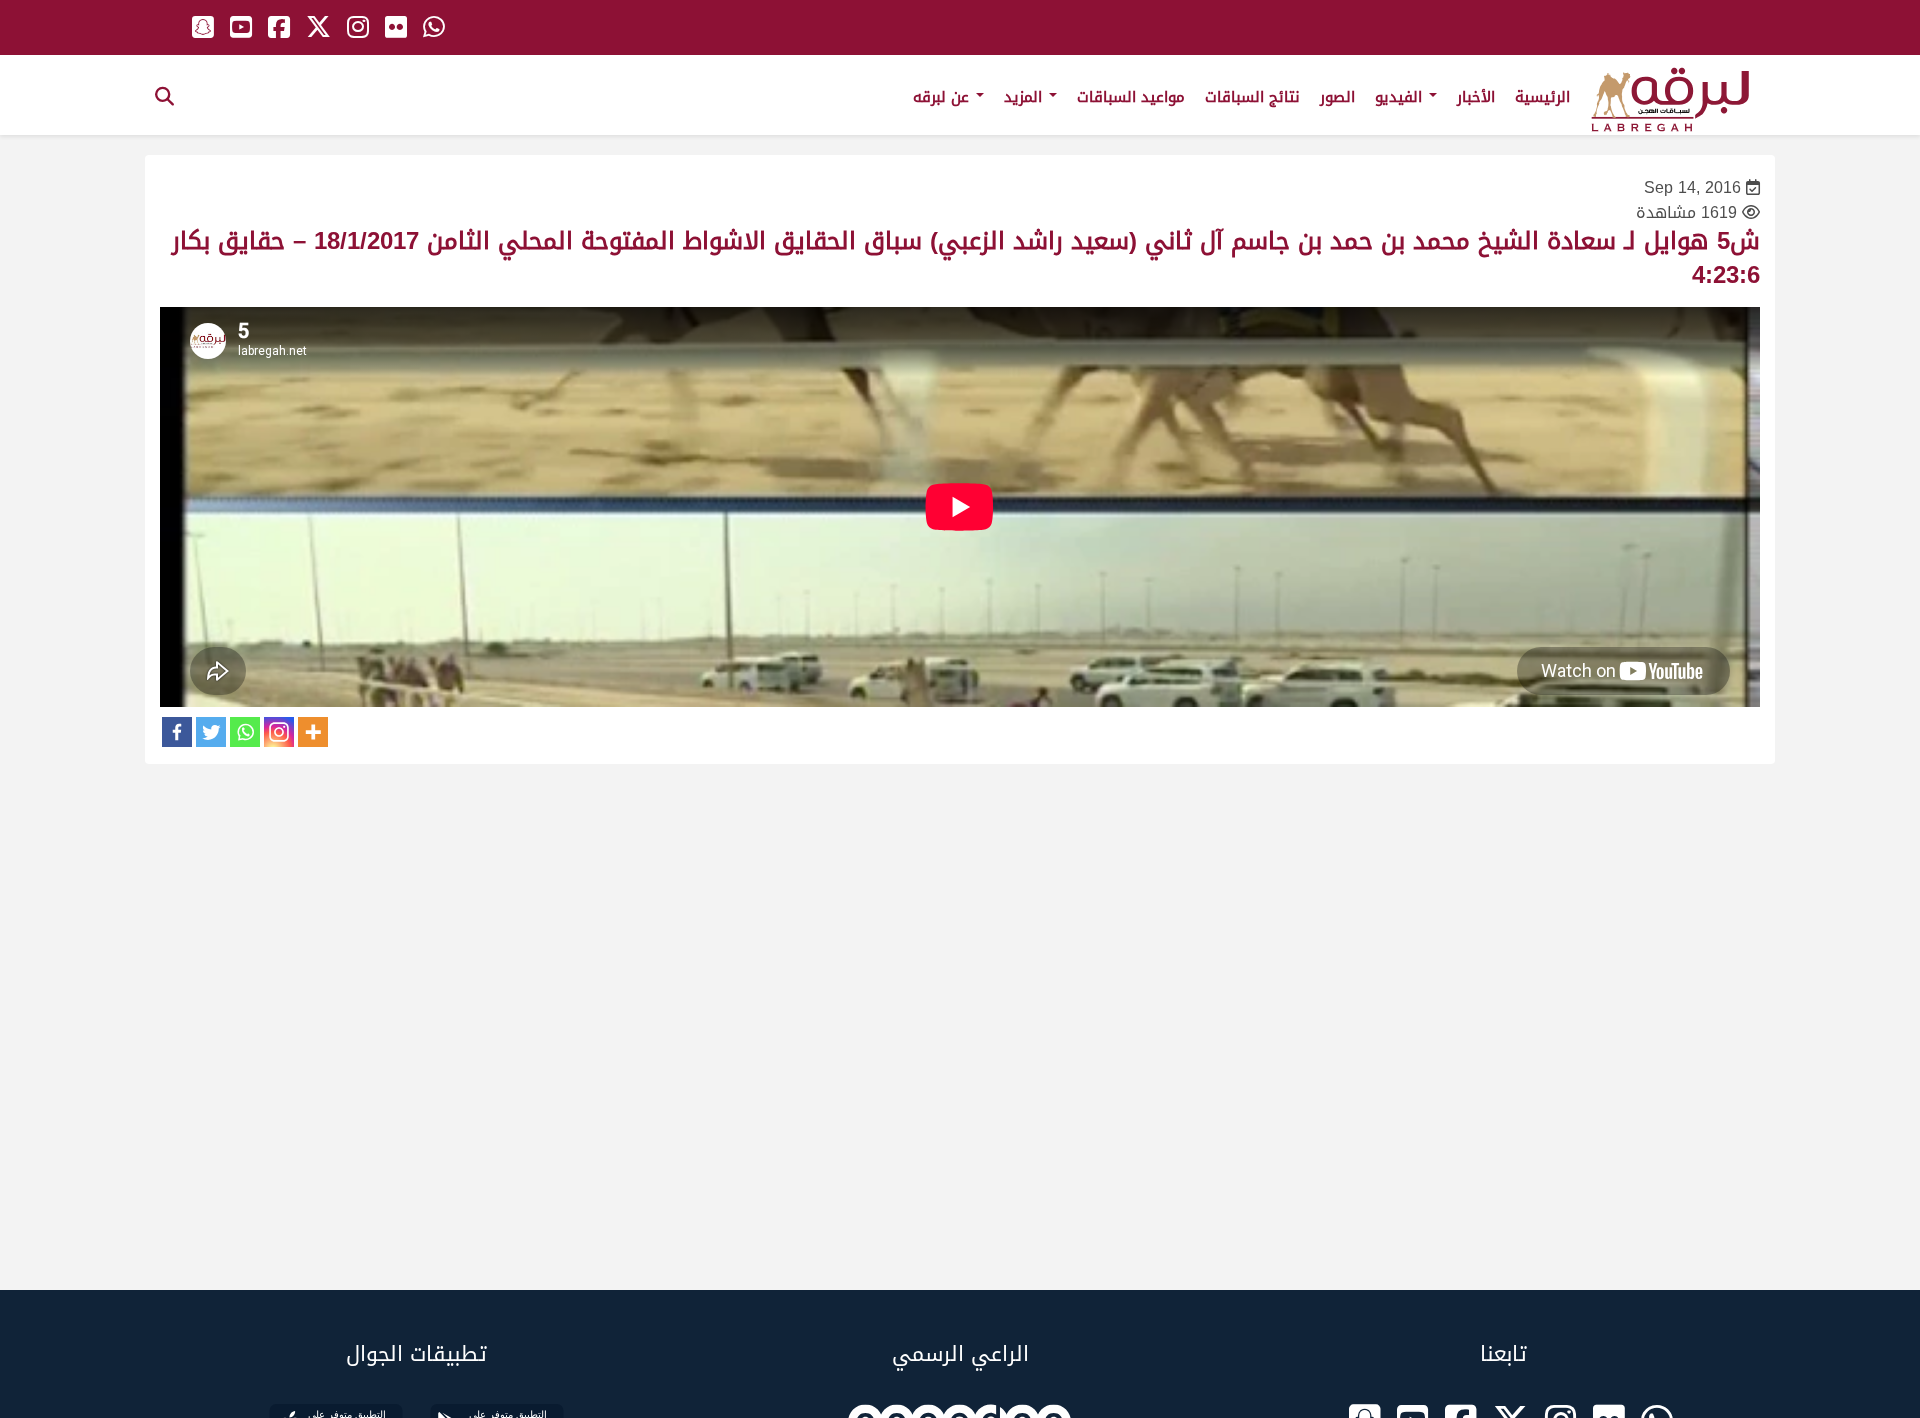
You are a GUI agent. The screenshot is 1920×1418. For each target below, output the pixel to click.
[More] (313, 732)
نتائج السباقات (1252, 97)
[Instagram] (279, 732)
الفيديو (1401, 97)
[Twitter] (211, 732)
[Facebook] (177, 732)
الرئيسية (1542, 97)
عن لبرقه (943, 97)
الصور (1337, 97)
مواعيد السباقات (1131, 97)
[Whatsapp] (245, 732)
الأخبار (1476, 97)
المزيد (1025, 97)
